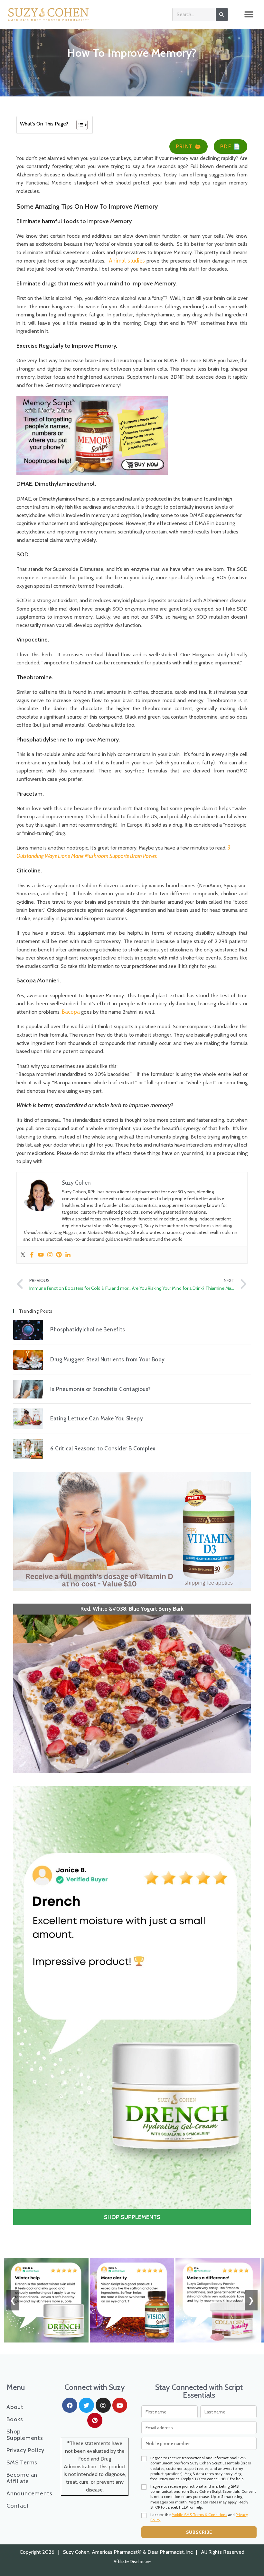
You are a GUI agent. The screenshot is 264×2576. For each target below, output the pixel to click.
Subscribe (199, 2109)
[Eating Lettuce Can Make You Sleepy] (28, 1418)
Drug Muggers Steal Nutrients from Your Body (107, 1359)
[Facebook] (32, 1255)
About (15, 1984)
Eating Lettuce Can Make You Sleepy (97, 1418)
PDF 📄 (231, 146)
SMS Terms (22, 2039)
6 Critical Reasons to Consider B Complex (103, 1448)
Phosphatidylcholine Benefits (88, 1329)
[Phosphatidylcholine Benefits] (28, 1330)
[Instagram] (50, 1255)
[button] (249, 15)
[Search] (222, 15)
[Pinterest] (59, 1255)
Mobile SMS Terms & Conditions (199, 2091)
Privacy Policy (25, 2027)
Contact (18, 2083)
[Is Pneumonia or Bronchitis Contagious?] (28, 1389)
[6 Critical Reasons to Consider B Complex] (28, 1449)
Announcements (27, 2070)
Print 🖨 (189, 146)
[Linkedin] (68, 1255)
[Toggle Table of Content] (79, 125)
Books (15, 1996)
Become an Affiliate (22, 2055)
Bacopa (71, 1012)
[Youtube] (41, 1255)
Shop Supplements (25, 2012)
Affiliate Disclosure (132, 2138)
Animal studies (127, 261)
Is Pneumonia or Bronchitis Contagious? (100, 1389)
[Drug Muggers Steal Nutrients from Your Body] (28, 1360)
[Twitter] (23, 1255)
